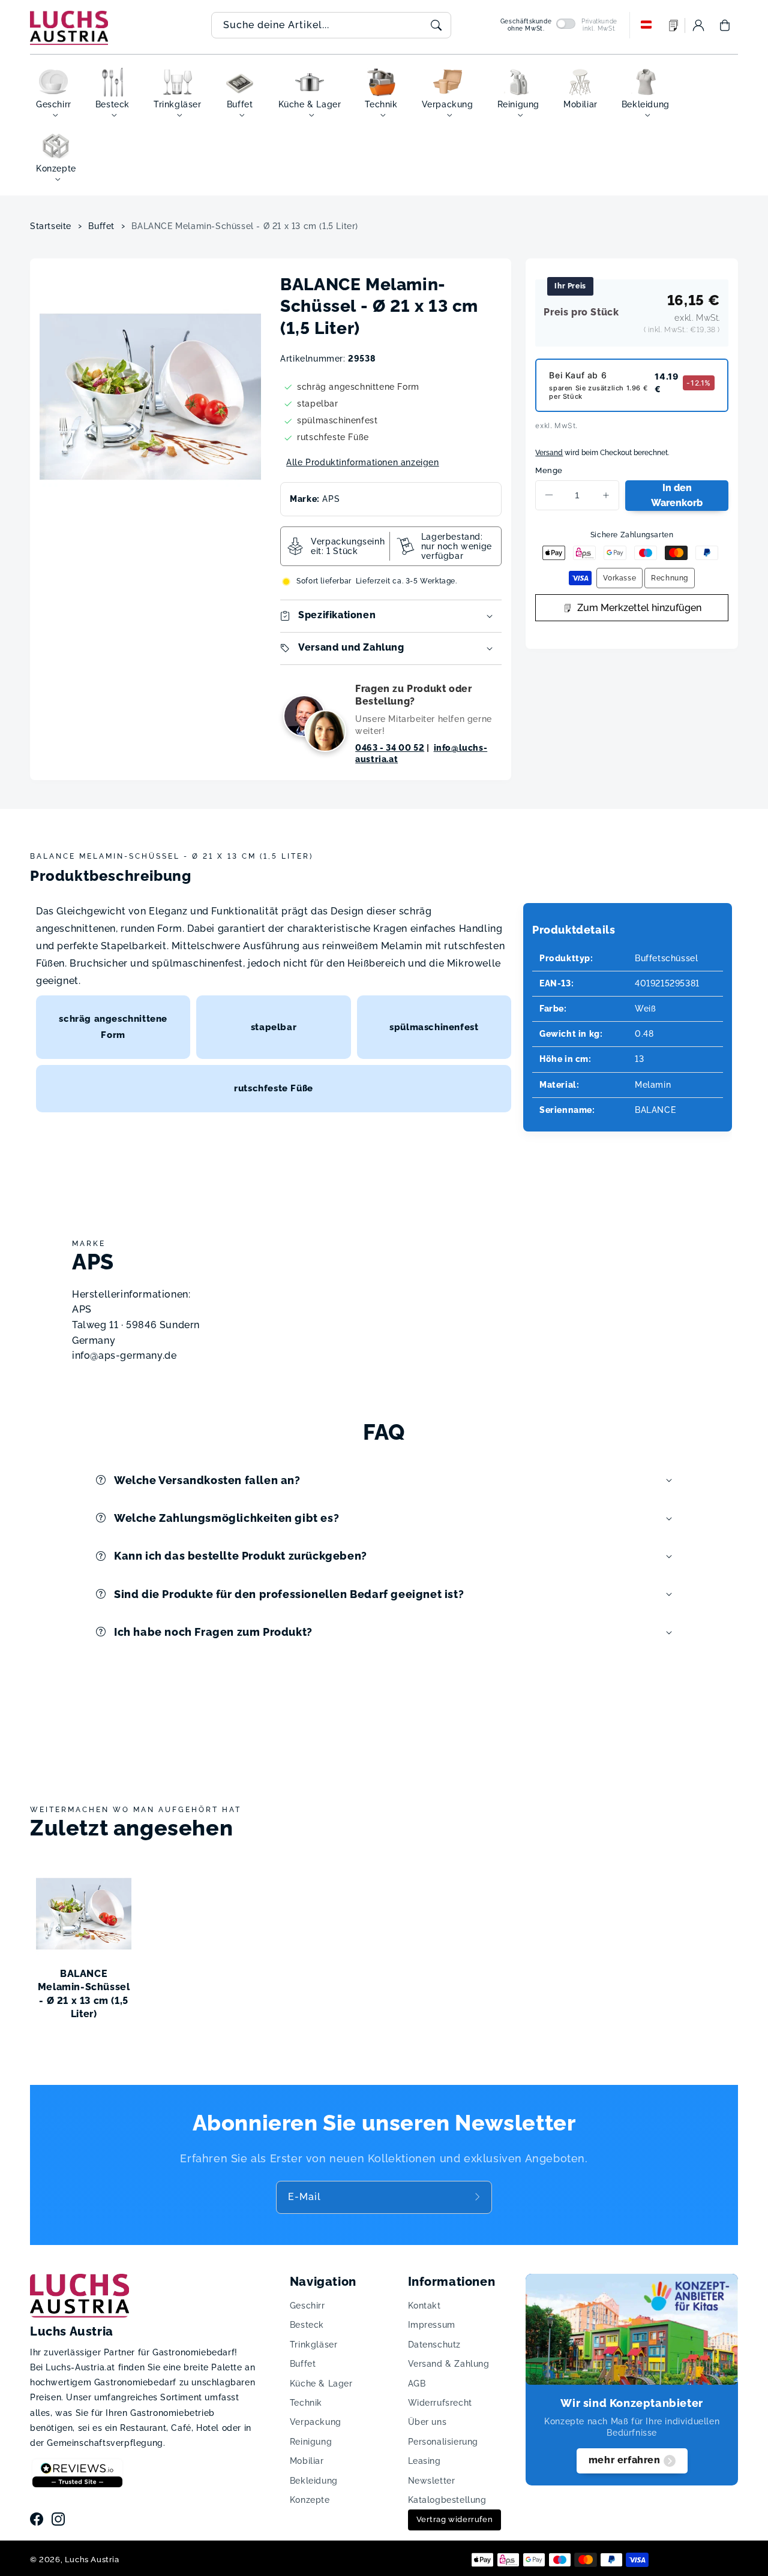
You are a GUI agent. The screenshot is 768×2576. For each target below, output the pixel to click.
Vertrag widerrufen (455, 2519)
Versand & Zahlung (449, 2364)
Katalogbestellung (447, 2500)
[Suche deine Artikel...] (436, 25)
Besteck (307, 2325)
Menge (549, 470)
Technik (306, 2403)
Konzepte (310, 2500)
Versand (549, 453)
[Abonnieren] (479, 2197)
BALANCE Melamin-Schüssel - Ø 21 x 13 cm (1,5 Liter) (245, 226)
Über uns (427, 2422)
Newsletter (432, 2481)
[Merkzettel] (674, 25)
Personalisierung (443, 2442)
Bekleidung (314, 2481)
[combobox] (331, 25)
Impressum (432, 2325)
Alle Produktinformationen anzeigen (362, 462)
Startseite (51, 226)
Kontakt (424, 2306)
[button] (725, 25)
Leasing (424, 2461)
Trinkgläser (314, 2345)
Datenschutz (435, 2345)
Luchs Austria (92, 2560)
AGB (417, 2384)
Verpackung (316, 2422)
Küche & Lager (321, 2384)
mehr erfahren (625, 2460)
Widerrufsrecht (440, 2403)
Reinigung (311, 2442)
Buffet (101, 226)
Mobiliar (307, 2461)
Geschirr (307, 2306)
